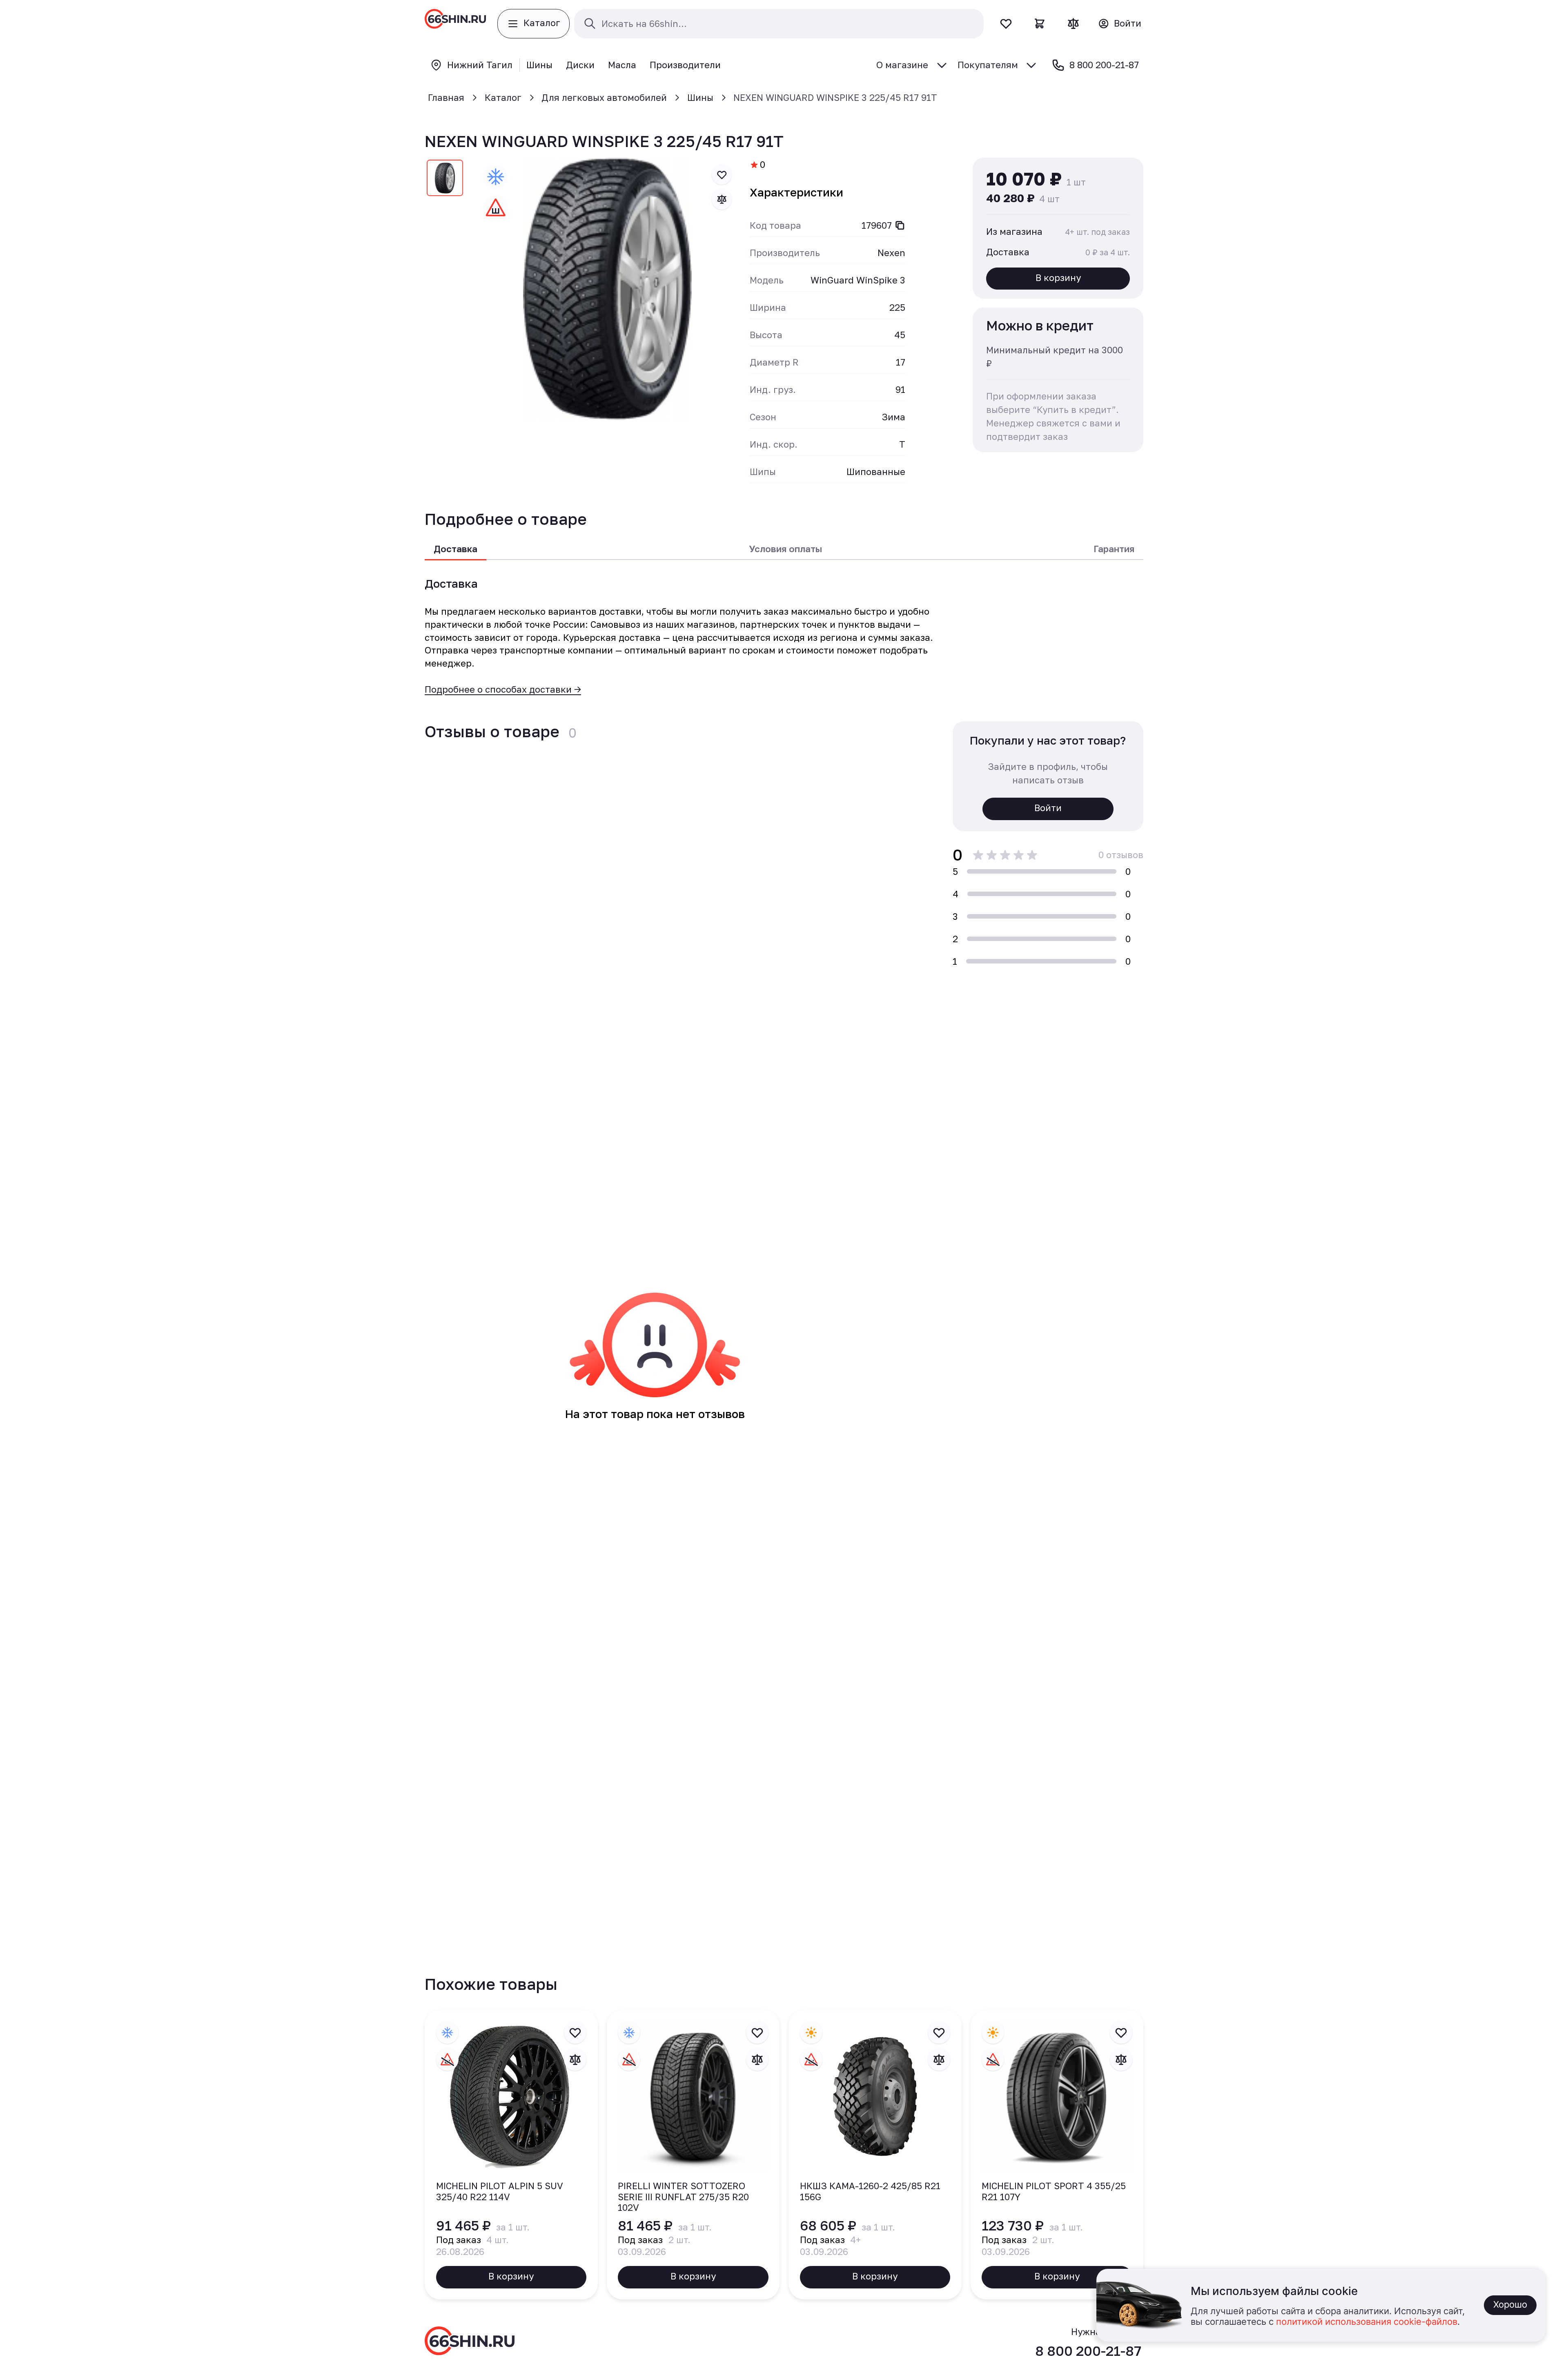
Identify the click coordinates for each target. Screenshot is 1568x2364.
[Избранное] (1006, 23)
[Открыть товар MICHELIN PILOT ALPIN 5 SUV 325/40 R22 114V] (511, 2155)
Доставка (455, 549)
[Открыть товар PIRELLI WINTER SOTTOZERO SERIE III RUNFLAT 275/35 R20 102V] (693, 2155)
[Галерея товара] (608, 289)
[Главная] (455, 24)
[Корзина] (1040, 23)
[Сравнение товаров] (1073, 23)
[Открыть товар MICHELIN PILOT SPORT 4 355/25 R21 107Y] (1057, 2155)
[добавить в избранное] (722, 175)
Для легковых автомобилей (604, 97)
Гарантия (1114, 549)
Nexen (891, 253)
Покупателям (988, 65)
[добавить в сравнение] (722, 199)
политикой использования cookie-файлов (1367, 2322)
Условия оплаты (785, 549)
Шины (700, 97)
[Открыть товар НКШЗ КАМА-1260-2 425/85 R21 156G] (875, 2155)
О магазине (902, 65)
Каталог (503, 97)
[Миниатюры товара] (445, 180)
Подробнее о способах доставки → (503, 689)
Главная (446, 97)
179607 (877, 225)
